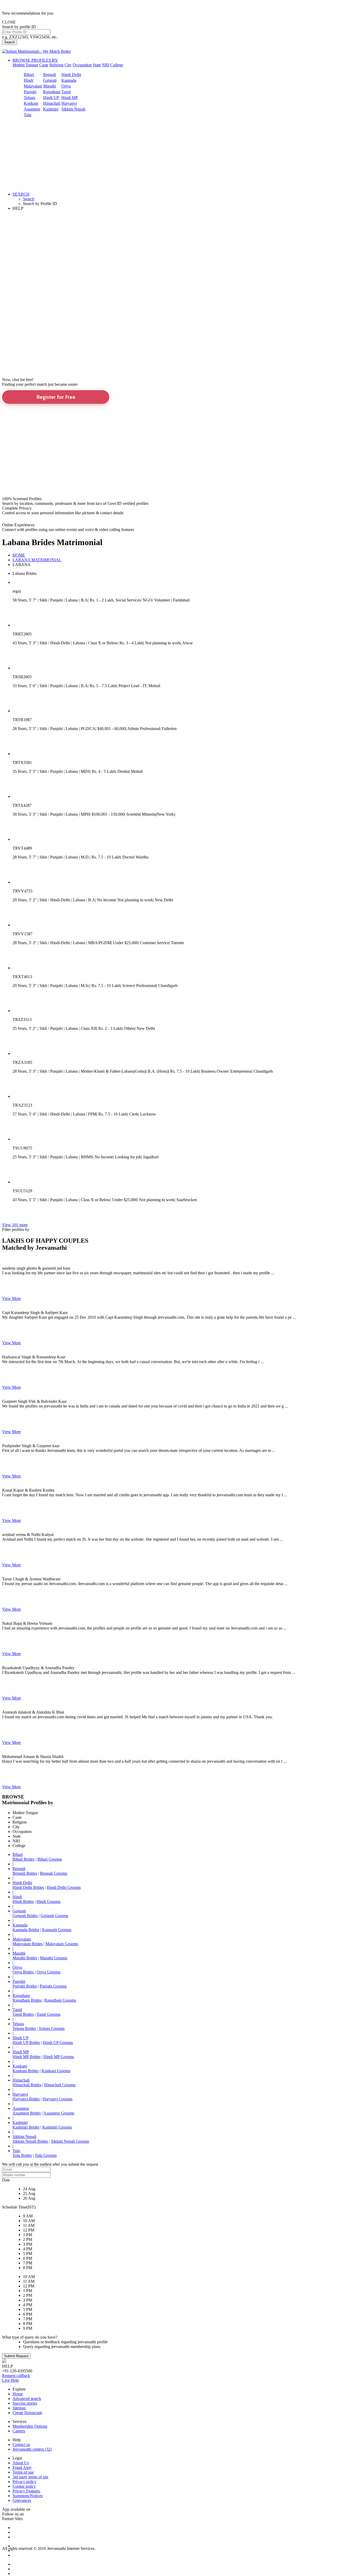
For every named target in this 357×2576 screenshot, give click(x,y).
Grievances (22, 2500)
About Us (21, 2463)
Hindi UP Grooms (58, 2043)
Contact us (21, 2444)
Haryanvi (69, 103)
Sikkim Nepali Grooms (70, 2141)
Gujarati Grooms (54, 1916)
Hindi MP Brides (27, 2057)
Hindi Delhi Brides (28, 1887)
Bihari (29, 75)
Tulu (28, 115)
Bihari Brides (24, 1859)
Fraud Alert (22, 2467)
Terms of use (23, 2472)
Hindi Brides (23, 1902)
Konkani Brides (26, 2071)
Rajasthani (52, 92)
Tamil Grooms (48, 2014)
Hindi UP (51, 98)
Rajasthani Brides (27, 2000)
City (68, 65)
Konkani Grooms (56, 2071)
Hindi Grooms (48, 1902)
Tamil (66, 92)
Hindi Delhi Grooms (64, 1887)
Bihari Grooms (50, 1859)
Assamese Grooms (59, 2113)
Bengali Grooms (54, 1873)
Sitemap (19, 2408)
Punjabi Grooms (53, 1986)
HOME (19, 555)
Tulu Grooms (46, 2155)
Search (10, 42)
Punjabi (30, 92)
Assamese (32, 109)
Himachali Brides (27, 2085)
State (97, 65)
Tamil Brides (23, 2014)
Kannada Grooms (57, 1930)
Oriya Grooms (48, 1972)
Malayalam (33, 86)
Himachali (52, 103)
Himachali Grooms (60, 2085)
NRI (106, 65)
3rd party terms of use (30, 2477)
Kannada (69, 80)
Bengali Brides (25, 1873)
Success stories (25, 2403)
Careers (19, 2431)
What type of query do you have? (30, 2337)
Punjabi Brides (25, 1986)
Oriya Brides (23, 1972)
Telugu (30, 98)
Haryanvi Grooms (57, 2099)
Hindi (28, 80)
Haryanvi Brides (26, 2099)
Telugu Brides (24, 2028)
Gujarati (50, 80)
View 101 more (15, 1225)
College (117, 65)
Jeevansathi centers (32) (32, 2449)
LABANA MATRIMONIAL (37, 560)
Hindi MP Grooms (59, 2057)
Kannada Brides (26, 1930)
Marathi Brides (25, 1958)
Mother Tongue (25, 65)
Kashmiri (51, 109)
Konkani (31, 103)
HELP (18, 208)
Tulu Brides (22, 2155)
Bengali (50, 75)
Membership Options (30, 2426)
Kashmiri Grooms (57, 2127)
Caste (44, 65)
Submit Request (16, 2356)
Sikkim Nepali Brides (30, 2141)
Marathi (50, 86)
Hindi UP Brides (26, 2043)
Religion (56, 65)
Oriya (66, 86)
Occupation (82, 65)
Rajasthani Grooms (60, 2000)
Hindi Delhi (71, 75)
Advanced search (27, 2399)
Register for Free (56, 397)
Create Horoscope (27, 2413)
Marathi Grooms (54, 1958)
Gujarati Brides (25, 1916)
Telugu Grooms (52, 2028)
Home (18, 2394)
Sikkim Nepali (73, 109)
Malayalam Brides (28, 1944)
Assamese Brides (27, 2113)
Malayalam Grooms (62, 1944)
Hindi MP (70, 98)
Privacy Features (26, 2491)
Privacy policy (24, 2482)
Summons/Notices (28, 2496)
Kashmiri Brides (26, 2127)
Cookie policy (24, 2486)
